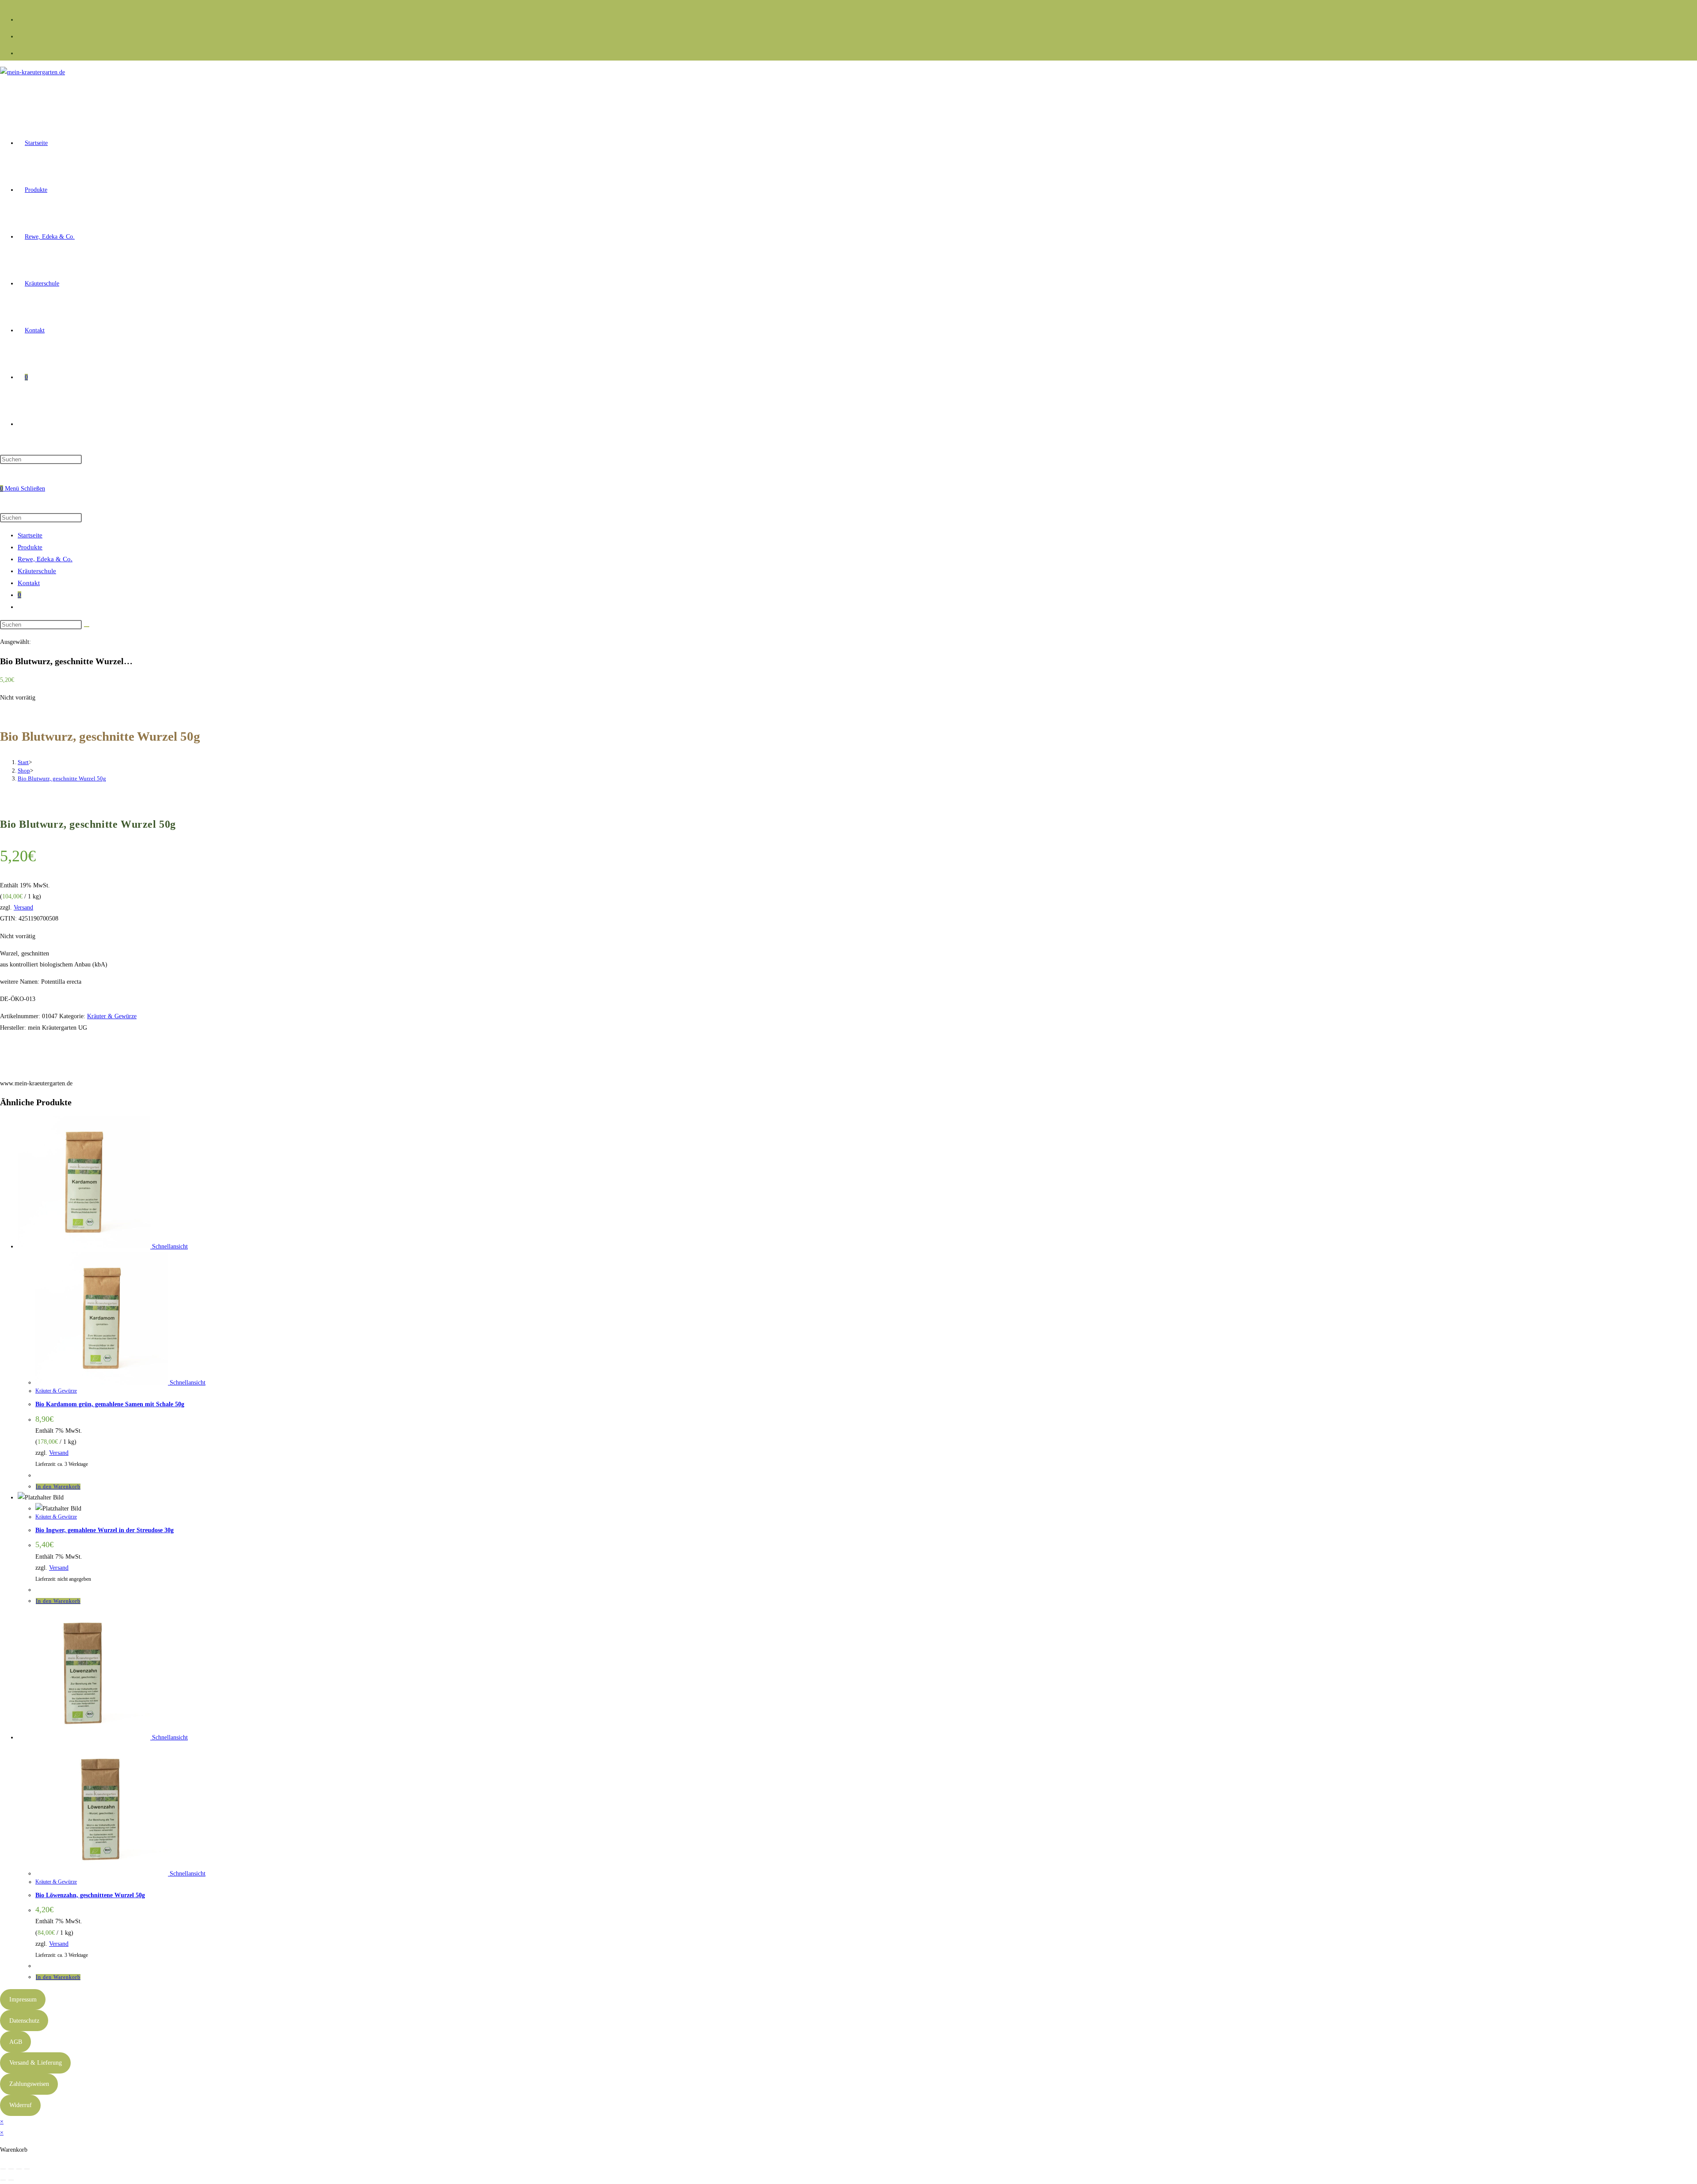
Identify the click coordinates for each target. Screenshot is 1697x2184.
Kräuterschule (37, 571)
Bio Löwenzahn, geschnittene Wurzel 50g (90, 1895)
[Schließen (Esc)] (27, 2169)
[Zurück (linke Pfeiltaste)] (3, 2180)
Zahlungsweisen (29, 2084)
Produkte (30, 547)
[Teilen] (19, 2169)
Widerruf (21, 2105)
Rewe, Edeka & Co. (45, 559)
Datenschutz (24, 2021)
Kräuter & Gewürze (112, 1016)
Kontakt (29, 583)
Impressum (23, 1999)
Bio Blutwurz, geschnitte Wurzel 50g (62, 778)
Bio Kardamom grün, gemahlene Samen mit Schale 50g (110, 1404)
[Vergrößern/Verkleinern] (3, 2169)
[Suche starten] (87, 627)
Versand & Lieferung (36, 2063)
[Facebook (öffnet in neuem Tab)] (21, 19)
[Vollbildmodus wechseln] (11, 2169)
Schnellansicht (169, 1246)
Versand (23, 907)
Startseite (30, 535)
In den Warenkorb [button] (58, 1487)
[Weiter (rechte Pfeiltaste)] (11, 2180)
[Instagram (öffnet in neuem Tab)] (21, 35)
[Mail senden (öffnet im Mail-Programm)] (21, 52)
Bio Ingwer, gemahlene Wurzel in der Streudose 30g (105, 1530)
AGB (16, 2042)
